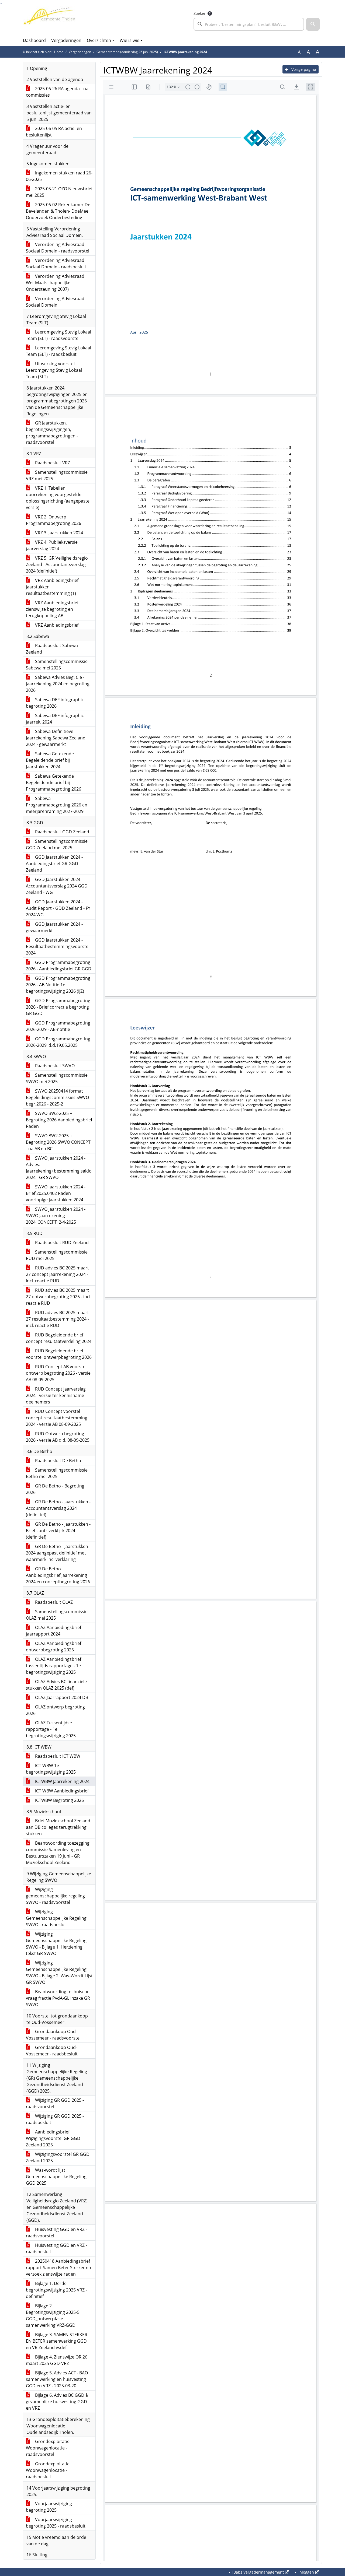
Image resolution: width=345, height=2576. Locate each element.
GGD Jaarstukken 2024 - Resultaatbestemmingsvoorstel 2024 (58, 946)
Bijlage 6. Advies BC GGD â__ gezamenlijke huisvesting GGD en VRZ (59, 2402)
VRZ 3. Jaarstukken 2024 (58, 533)
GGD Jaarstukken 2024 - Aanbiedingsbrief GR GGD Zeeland (54, 864)
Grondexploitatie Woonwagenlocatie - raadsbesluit (48, 2470)
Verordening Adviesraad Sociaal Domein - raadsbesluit (56, 264)
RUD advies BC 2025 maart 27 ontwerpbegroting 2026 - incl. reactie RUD (59, 1297)
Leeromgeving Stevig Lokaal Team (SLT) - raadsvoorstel (58, 335)
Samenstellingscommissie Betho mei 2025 (57, 1473)
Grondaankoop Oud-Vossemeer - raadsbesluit (52, 2051)
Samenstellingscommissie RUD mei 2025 (57, 1255)
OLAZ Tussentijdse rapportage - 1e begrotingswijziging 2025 (51, 1729)
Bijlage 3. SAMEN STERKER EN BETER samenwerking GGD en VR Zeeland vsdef (57, 2341)
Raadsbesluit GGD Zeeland (62, 832)
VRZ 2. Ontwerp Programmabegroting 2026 (54, 520)
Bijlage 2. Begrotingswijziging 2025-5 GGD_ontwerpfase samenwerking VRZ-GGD (53, 2315)
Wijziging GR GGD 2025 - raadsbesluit (55, 2119)
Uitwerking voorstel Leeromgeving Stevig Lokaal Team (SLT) (54, 370)
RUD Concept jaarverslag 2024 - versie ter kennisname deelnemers (56, 1395)
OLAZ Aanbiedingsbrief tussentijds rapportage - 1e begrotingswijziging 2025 (54, 1666)
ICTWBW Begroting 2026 (59, 1800)
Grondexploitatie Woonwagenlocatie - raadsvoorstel (48, 2448)
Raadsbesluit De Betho (58, 1461)
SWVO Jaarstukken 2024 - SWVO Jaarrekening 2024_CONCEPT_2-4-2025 (56, 1216)
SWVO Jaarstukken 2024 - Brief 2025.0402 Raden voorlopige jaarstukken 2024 (56, 1193)
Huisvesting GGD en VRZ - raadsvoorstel (56, 2233)
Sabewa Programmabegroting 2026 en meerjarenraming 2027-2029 (57, 805)
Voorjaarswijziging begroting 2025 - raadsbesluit (56, 2523)
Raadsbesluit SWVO (54, 1066)
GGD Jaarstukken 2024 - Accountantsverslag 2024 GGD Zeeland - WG (57, 886)
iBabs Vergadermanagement (258, 2572)
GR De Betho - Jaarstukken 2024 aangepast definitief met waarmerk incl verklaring (57, 1553)
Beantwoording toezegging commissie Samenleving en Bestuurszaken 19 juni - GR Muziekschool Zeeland (58, 1853)
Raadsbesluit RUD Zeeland (61, 1243)
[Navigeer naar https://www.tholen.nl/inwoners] (49, 20)
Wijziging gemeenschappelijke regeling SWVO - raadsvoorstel (55, 1896)
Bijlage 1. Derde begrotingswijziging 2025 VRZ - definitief (56, 2290)
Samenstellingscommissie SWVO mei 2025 (57, 1078)
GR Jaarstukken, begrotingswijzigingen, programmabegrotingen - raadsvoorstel (52, 433)
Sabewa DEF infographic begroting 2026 (55, 703)
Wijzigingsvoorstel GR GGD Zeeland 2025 (58, 2157)
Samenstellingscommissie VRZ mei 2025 (57, 475)
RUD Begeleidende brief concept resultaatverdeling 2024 (59, 1338)
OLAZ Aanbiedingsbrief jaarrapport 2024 (54, 1631)
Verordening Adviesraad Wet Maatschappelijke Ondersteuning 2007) (55, 283)
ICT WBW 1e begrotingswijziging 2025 (51, 1769)
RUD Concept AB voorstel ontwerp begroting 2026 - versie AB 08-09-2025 (58, 1373)
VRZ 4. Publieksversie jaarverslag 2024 (52, 545)
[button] (313, 24)
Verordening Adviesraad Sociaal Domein (55, 302)
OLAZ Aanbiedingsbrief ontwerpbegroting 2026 (54, 1647)
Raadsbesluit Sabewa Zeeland (52, 649)
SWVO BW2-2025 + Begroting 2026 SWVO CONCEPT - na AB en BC (58, 1142)
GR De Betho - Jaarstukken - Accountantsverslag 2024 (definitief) (58, 1508)
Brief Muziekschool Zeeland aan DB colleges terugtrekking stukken (58, 1827)
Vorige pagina (303, 69)
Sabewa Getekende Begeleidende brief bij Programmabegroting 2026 (54, 782)
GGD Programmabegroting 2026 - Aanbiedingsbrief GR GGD (59, 966)
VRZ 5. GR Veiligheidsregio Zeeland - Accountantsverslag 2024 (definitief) (57, 564)
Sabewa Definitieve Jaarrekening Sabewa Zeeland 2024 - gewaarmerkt (56, 738)
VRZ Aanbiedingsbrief (56, 625)
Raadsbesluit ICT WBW (57, 1756)
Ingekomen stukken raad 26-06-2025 (59, 176)
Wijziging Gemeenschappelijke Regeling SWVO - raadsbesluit (56, 1918)
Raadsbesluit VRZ (52, 463)
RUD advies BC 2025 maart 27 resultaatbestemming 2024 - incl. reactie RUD (57, 1319)
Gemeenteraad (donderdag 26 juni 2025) (127, 52)
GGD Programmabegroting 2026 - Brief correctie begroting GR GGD (58, 1007)
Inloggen (306, 2572)
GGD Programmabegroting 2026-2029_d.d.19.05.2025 (58, 1042)
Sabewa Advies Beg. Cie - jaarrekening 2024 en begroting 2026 (58, 684)
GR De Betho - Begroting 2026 (55, 1489)
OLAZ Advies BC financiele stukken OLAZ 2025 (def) (56, 1685)
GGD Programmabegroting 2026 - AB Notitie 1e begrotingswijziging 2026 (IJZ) (58, 985)
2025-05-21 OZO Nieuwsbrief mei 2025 (59, 192)
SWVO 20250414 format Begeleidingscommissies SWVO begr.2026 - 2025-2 (57, 1097)
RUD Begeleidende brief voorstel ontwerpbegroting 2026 (59, 1354)
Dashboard (34, 40)
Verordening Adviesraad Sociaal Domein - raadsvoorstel (58, 248)
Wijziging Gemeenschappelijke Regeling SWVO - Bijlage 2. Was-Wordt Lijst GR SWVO (59, 1973)
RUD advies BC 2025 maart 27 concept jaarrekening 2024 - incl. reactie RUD (57, 1274)
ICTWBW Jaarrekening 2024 (62, 1781)
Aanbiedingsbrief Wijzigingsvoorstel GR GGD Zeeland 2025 (53, 2138)
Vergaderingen (66, 40)
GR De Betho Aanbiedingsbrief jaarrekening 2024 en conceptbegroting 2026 (58, 1575)
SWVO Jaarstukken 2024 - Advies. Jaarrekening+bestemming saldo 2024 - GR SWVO (59, 1168)
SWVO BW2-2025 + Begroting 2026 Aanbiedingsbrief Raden (59, 1120)
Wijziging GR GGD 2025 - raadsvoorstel (55, 2103)
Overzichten (99, 40)
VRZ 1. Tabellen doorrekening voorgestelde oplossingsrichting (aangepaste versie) (58, 498)
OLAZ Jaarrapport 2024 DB (61, 1697)
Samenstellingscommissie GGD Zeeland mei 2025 (57, 844)
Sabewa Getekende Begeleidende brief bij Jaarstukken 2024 (50, 760)
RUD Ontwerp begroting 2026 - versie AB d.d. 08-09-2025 (58, 1437)
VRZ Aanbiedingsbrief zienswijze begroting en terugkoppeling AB (52, 609)
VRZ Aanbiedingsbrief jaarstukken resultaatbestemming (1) (52, 587)
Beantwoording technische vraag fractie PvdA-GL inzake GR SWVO (58, 1998)
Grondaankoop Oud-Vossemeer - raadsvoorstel (53, 2035)
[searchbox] (249, 24)
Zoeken (200, 13)
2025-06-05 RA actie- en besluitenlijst (54, 132)
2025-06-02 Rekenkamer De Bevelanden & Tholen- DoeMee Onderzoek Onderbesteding (58, 211)
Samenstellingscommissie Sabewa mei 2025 (57, 665)
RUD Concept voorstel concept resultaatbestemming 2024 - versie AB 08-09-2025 (57, 1418)
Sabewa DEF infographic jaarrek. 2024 (55, 719)
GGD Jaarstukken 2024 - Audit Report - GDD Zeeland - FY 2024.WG (58, 908)
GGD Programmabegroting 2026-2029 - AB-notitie (58, 1026)
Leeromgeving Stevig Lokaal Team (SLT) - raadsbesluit (58, 351)
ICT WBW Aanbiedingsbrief (61, 1791)
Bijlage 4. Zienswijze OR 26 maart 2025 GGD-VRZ (57, 2360)
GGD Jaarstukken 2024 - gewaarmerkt (54, 927)
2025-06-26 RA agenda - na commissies (57, 92)
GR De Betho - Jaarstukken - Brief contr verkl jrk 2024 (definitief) (58, 1531)
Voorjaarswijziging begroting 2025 (49, 2507)
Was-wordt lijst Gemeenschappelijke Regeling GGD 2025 (56, 2177)
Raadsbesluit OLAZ (53, 1602)
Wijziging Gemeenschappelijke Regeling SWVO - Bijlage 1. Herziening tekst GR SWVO (56, 1944)
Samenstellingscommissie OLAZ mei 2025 (57, 1615)
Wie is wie (130, 40)
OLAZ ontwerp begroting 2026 (55, 1710)
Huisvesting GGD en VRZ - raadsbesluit (56, 2248)
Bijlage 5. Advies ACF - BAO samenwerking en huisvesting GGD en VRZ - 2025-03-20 (57, 2379)
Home (59, 52)
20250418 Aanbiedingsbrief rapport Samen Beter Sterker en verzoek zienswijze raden (58, 2268)
